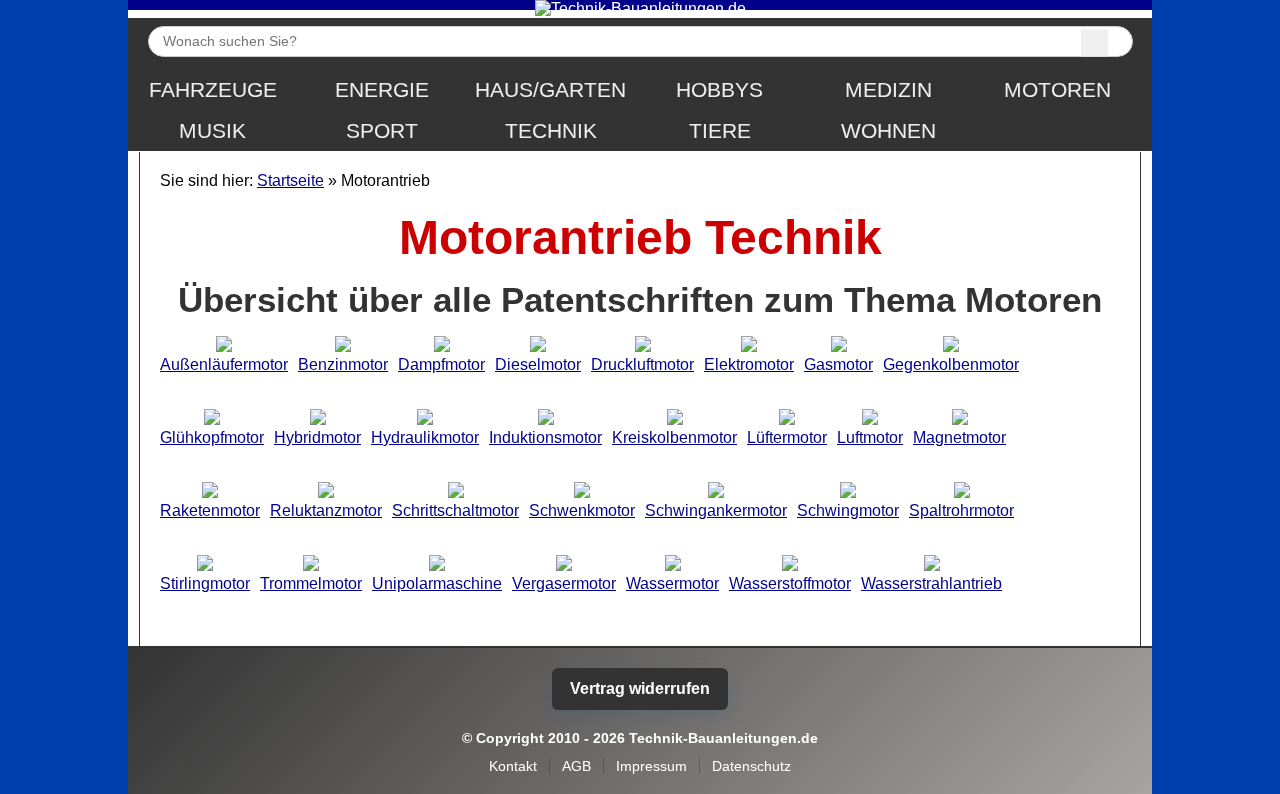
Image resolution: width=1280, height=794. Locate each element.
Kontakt (513, 766)
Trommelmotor (311, 583)
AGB (576, 766)
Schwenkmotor (582, 510)
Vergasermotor (564, 583)
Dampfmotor (441, 364)
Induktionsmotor (545, 437)
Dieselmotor (538, 364)
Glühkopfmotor (212, 437)
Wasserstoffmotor (790, 583)
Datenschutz (751, 766)
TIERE (720, 131)
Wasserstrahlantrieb (931, 583)
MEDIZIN (888, 90)
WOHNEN (888, 131)
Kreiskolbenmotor (674, 437)
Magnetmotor (959, 437)
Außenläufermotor (224, 364)
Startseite (290, 180)
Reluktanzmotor (326, 510)
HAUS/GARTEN (550, 90)
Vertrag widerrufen (640, 688)
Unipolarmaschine (437, 583)
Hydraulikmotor (425, 437)
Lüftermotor (787, 437)
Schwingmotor (848, 510)
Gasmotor (838, 364)
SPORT (382, 131)
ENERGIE (382, 90)
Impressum (651, 766)
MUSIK (212, 131)
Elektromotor (749, 364)
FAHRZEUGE (213, 90)
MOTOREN (1057, 90)
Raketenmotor (210, 510)
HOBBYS (719, 90)
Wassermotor (672, 583)
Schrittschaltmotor (455, 510)
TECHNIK (551, 131)
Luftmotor (870, 437)
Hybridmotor (317, 437)
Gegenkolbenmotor (951, 364)
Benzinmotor (343, 364)
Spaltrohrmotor (961, 510)
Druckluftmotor (642, 364)
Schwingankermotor (716, 510)
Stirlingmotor (205, 583)
